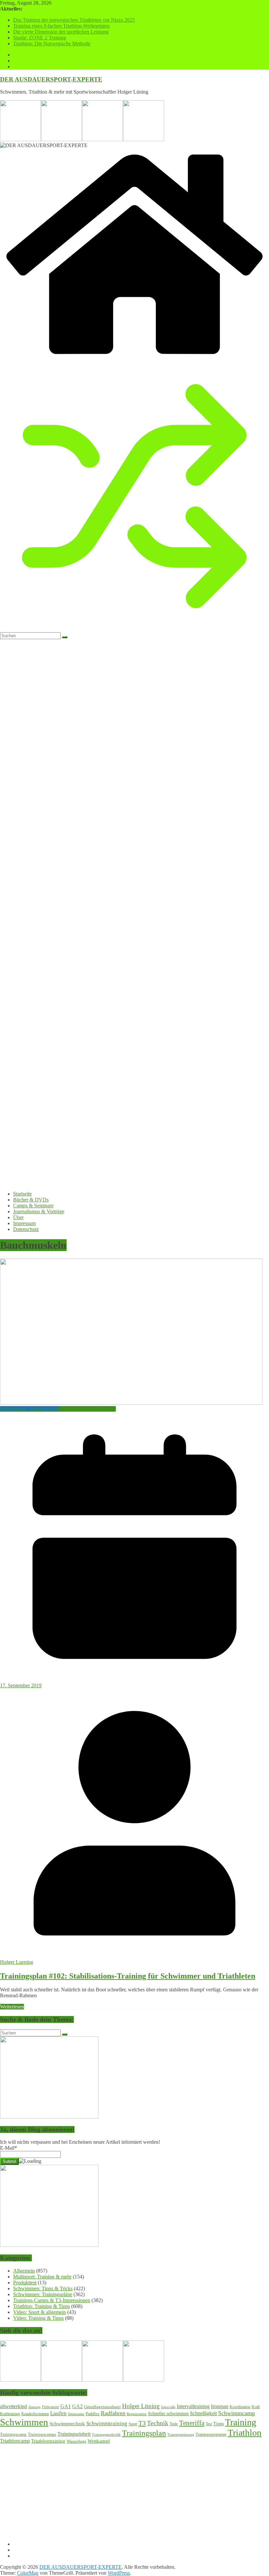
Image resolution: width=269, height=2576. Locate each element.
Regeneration (137, 2414)
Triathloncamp (15, 2441)
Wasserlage (76, 2441)
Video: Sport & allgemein (40, 2312)
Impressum (24, 1223)
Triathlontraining (48, 2441)
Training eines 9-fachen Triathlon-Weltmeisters (61, 26)
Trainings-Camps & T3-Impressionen (52, 2300)
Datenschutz (26, 1229)
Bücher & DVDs (31, 1200)
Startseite (22, 1194)
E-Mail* (9, 2148)
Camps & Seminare (33, 1206)
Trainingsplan (144, 2433)
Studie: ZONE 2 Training (40, 38)
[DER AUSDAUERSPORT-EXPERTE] (134, 358)
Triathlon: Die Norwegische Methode (52, 44)
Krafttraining (10, 2414)
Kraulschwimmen (35, 2414)
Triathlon (245, 2433)
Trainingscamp (13, 2434)
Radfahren (113, 2413)
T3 (142, 2423)
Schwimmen (24, 2422)
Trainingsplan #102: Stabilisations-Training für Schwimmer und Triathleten (128, 1976)
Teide (174, 2424)
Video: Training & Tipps (38, 2318)
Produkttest (25, 2283)
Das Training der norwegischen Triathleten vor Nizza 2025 (74, 20)
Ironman (220, 2406)
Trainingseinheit (74, 2434)
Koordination (240, 2407)
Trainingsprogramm (211, 2434)
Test (209, 2424)
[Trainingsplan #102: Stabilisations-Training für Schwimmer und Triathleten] (131, 1403)
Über (18, 1217)
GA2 (77, 2406)
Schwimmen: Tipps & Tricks (43, 2288)
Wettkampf (99, 2441)
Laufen (58, 2413)
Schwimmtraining (107, 2423)
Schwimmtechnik (67, 2424)
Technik (158, 2423)
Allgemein (24, 2271)
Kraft (256, 2407)
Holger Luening (17, 1962)
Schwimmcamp (237, 2413)
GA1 (66, 2406)
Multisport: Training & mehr (42, 2277)
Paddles (93, 2414)
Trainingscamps (42, 2434)
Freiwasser (51, 2407)
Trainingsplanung (181, 2434)
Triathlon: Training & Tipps (87, 1409)
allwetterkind (13, 2406)
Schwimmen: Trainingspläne (30, 1409)
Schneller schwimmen (168, 2414)
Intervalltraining (193, 2406)
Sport (133, 2424)
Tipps (218, 2424)
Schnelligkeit (203, 2413)
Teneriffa (192, 2423)
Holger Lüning (141, 2406)
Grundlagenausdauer (102, 2407)
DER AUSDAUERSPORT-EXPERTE (51, 79)
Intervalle (168, 2407)
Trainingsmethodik (106, 2434)
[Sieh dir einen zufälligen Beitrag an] (134, 629)
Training (241, 2422)
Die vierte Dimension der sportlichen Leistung (61, 32)
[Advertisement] (134, 2490)
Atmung (34, 2407)
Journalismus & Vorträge (39, 1211)
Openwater (76, 2414)
